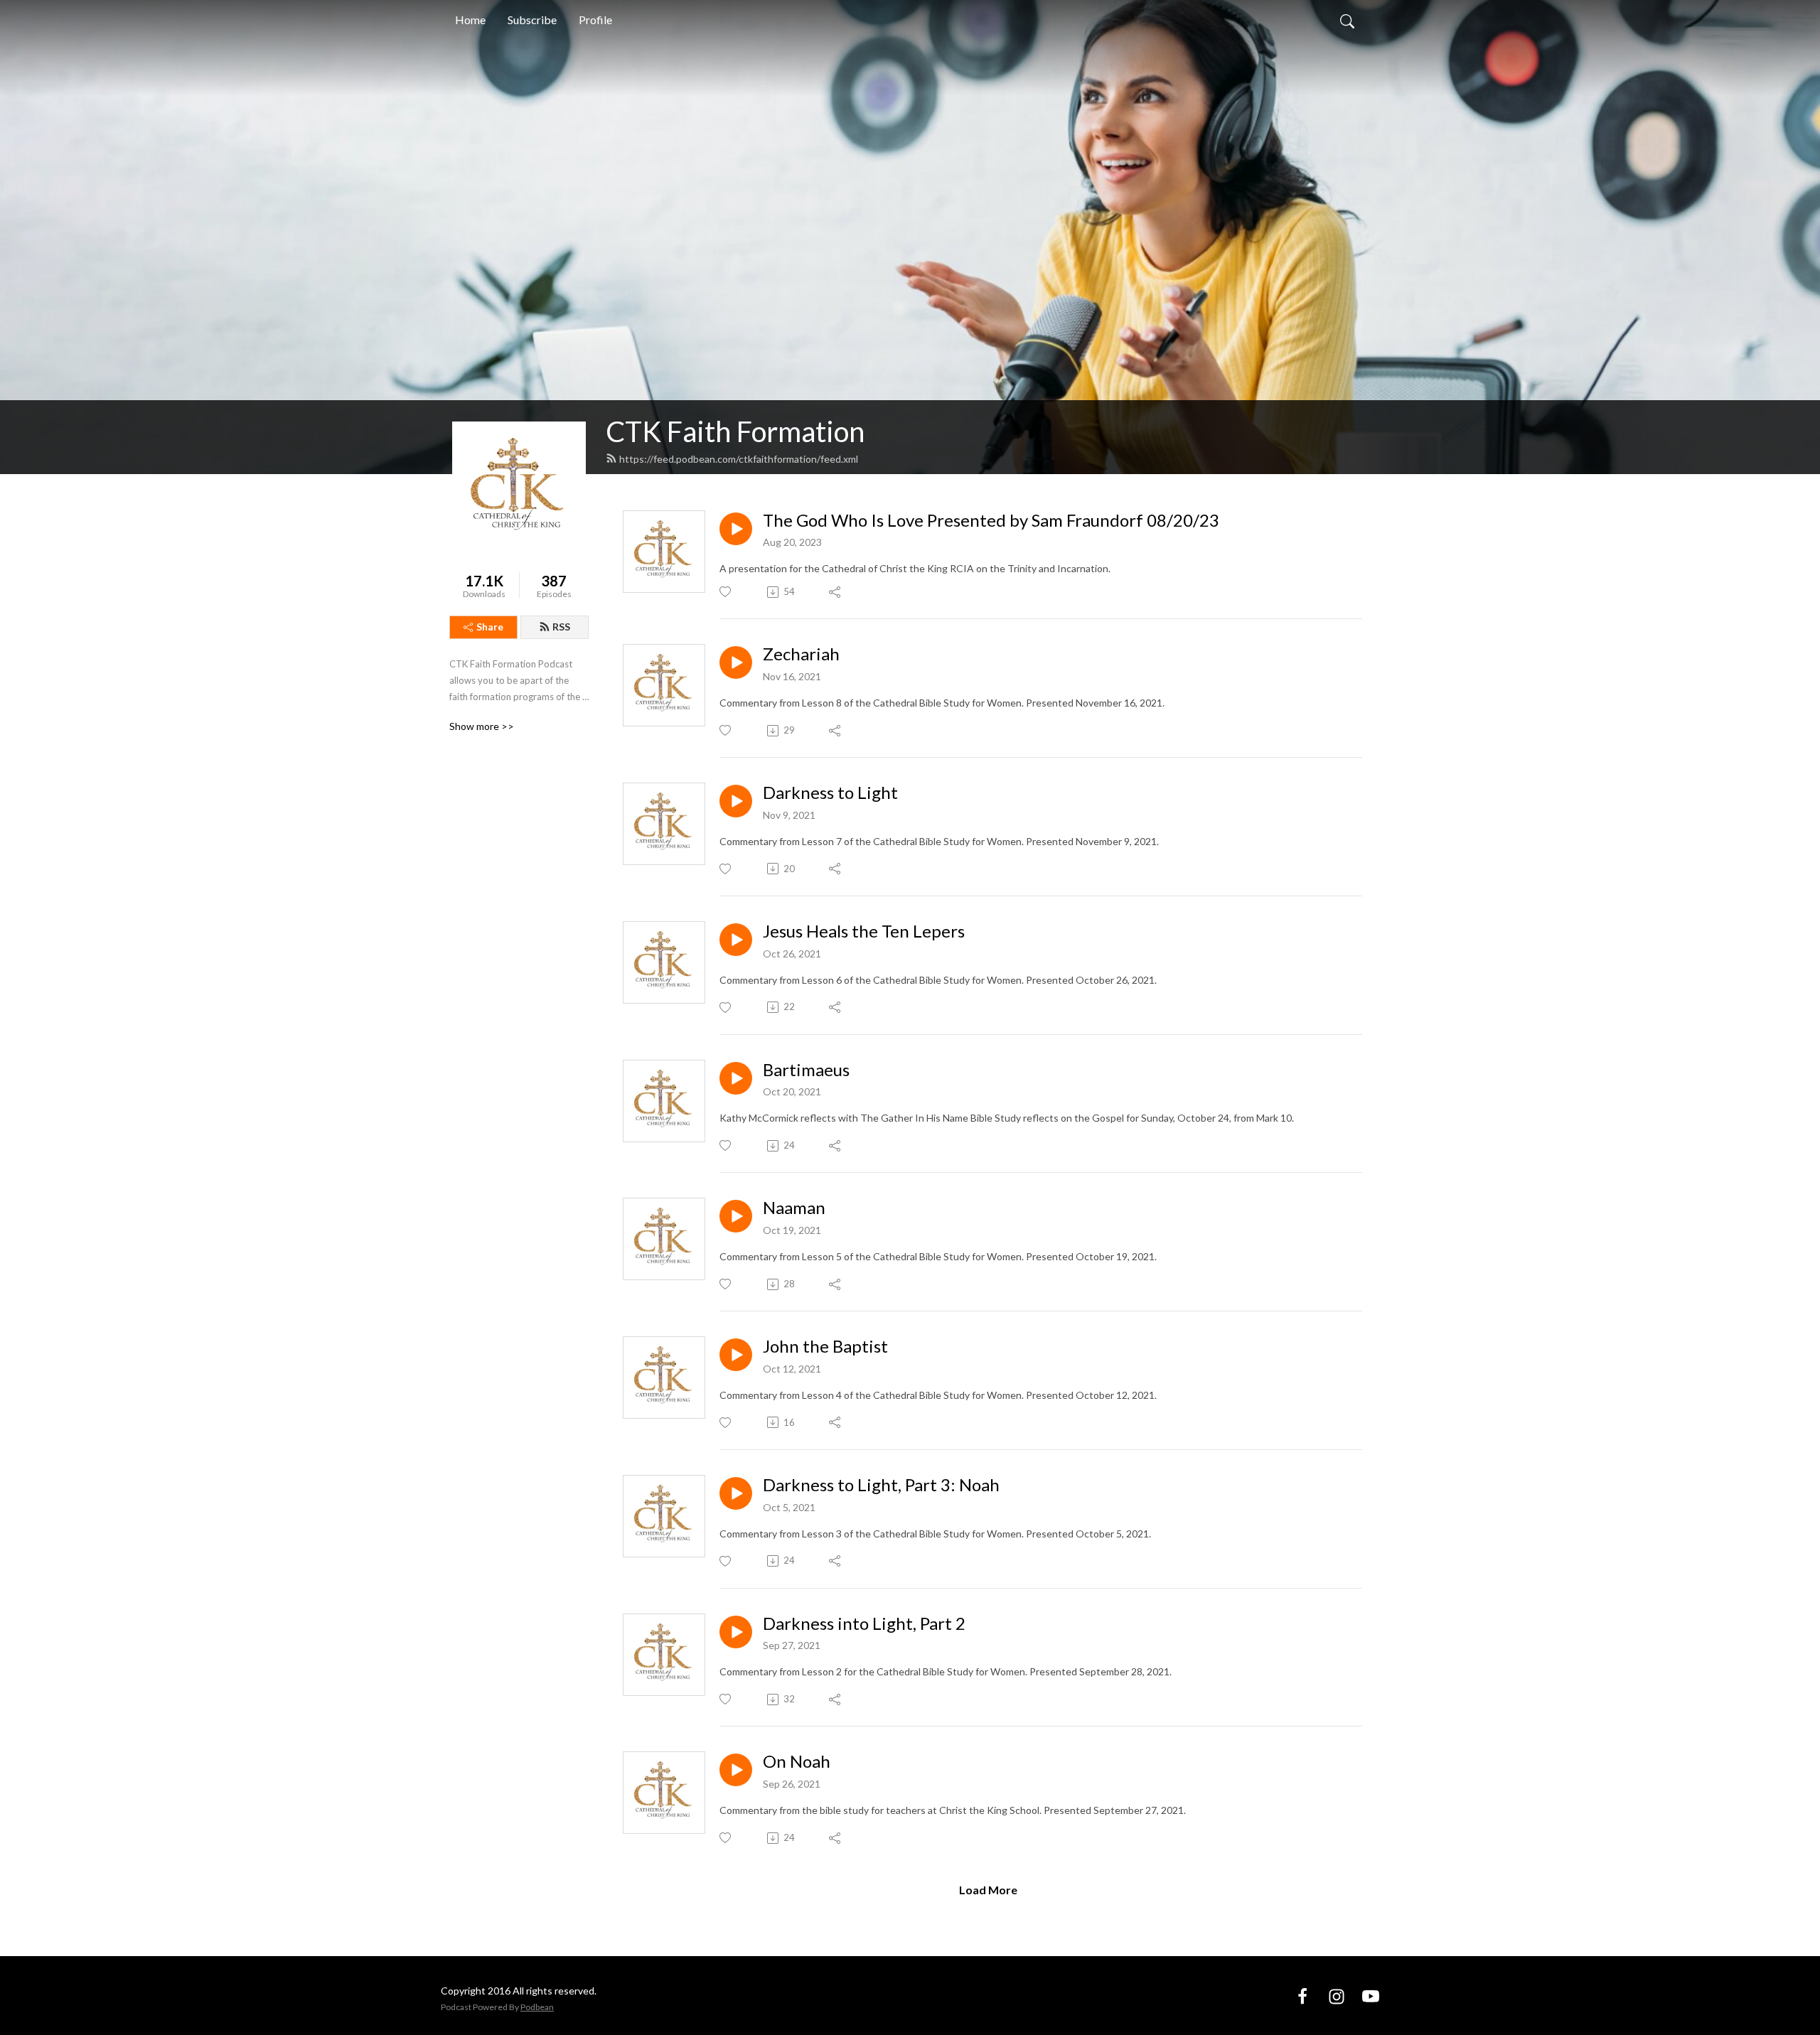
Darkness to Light (830, 793)
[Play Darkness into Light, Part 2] (736, 1632)
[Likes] (726, 592)
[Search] (1347, 20)
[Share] (836, 592)
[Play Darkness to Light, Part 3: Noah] (736, 1493)
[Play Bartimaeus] (736, 1078)
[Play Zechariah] (736, 662)
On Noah (797, 1761)
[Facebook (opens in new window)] (1302, 1995)
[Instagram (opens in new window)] (1337, 1995)
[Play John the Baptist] (736, 1355)
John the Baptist (825, 1346)
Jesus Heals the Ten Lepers (864, 931)
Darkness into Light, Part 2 (864, 1623)
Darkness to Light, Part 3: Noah (881, 1485)
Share (490, 627)
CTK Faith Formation (735, 431)
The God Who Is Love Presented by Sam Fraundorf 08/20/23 (991, 520)
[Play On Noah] (736, 1770)
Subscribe (532, 20)
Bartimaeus (806, 1070)
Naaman (794, 1208)
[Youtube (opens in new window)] (1371, 1995)
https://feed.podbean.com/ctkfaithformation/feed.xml (739, 459)
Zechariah (801, 654)
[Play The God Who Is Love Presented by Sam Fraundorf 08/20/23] (736, 529)
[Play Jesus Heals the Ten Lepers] (736, 940)
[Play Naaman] (736, 1216)
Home (470, 20)
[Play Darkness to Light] (736, 801)
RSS (561, 627)
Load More (988, 1890)
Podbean (537, 2007)
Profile (595, 20)
